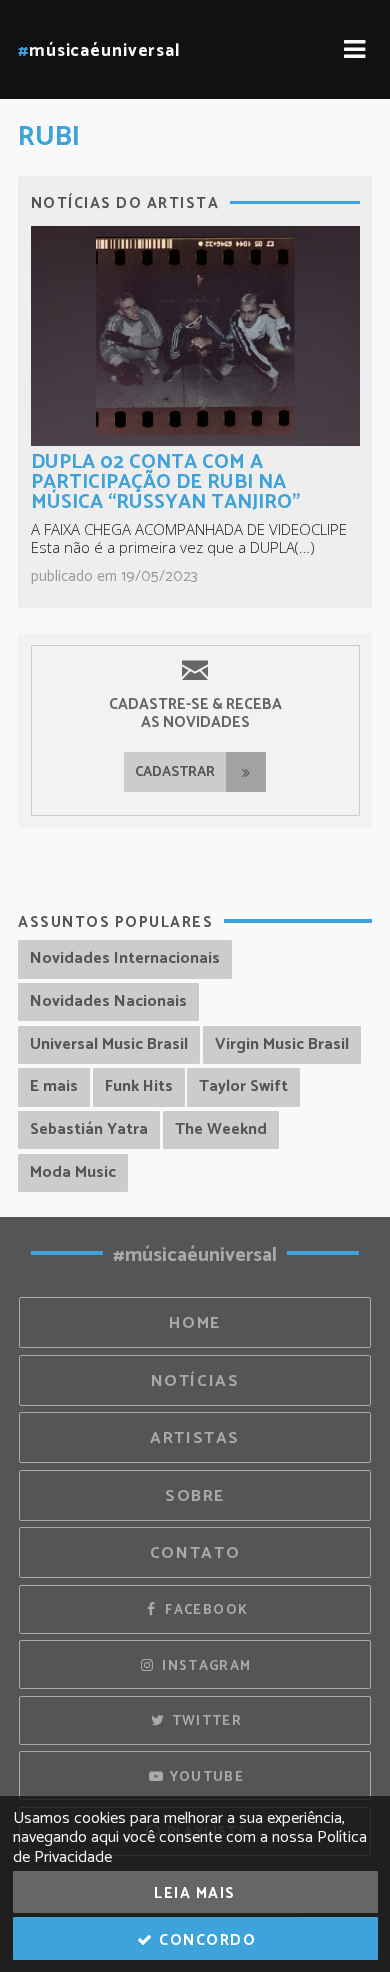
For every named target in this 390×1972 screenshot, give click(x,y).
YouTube (204, 1777)
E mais (54, 1086)
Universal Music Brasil (109, 1044)
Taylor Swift (243, 1086)
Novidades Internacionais (125, 958)
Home (195, 1323)
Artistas (195, 1438)
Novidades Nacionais (108, 1001)
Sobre (195, 1496)
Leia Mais (195, 1893)
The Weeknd (221, 1129)
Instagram (205, 1666)
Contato (195, 1553)
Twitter (204, 1721)
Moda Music (73, 1172)
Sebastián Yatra (89, 1129)
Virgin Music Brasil (282, 1044)
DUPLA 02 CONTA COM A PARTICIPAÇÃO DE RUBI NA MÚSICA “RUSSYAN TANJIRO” (165, 482)
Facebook (204, 1610)
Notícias (195, 1381)
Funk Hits (139, 1086)
